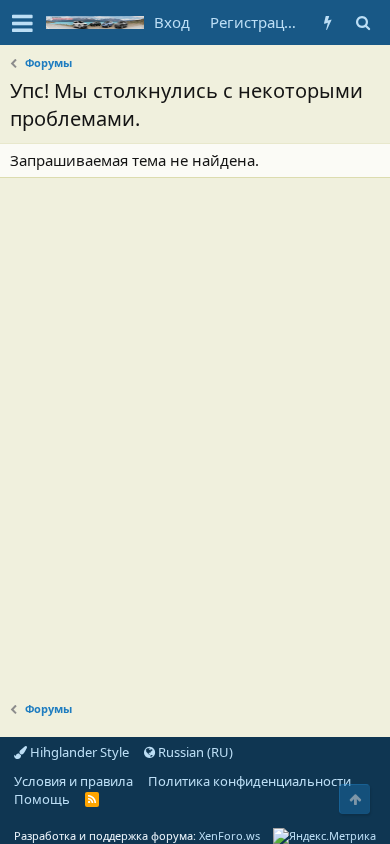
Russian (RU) (194, 752)
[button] (22, 23)
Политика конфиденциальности (249, 781)
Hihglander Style (78, 752)
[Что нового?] (327, 22)
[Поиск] (362, 22)
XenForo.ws (229, 835)
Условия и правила (73, 781)
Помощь (42, 799)
